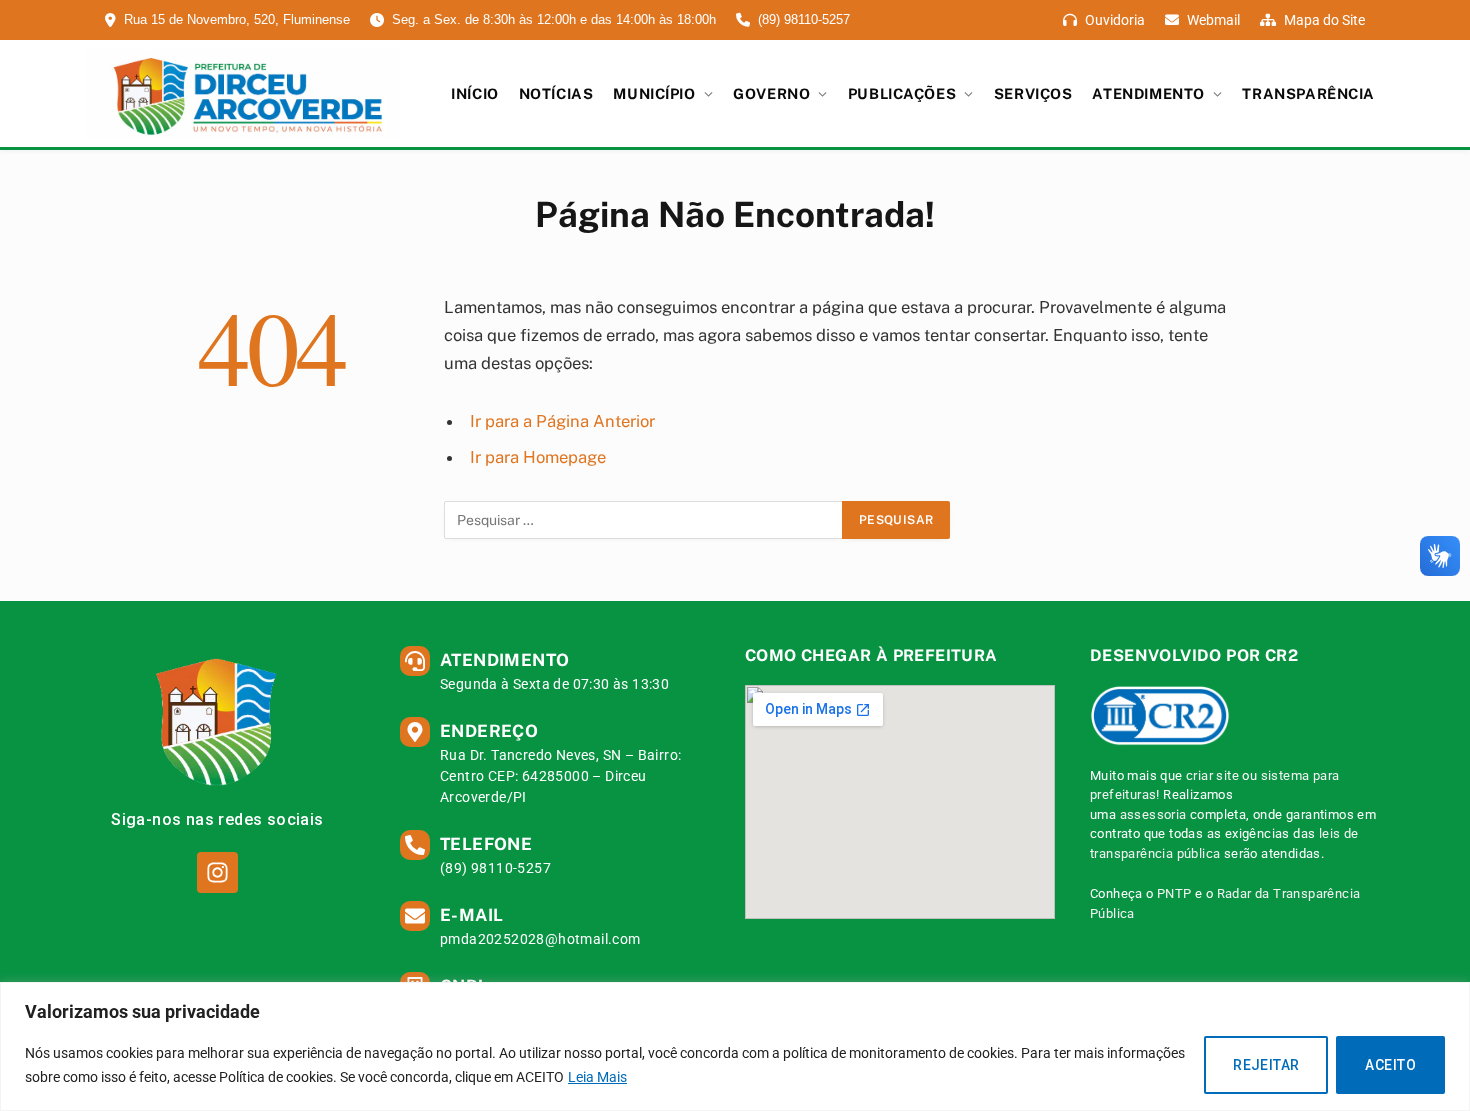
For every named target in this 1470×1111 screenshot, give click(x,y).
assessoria (1153, 814)
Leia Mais (597, 1077)
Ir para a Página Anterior (562, 421)
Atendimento (1148, 93)
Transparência (1308, 93)
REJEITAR (1266, 1065)
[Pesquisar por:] (644, 520)
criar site (1212, 775)
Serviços (1033, 93)
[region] (735, 1046)
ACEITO (1390, 1065)
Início (474, 93)
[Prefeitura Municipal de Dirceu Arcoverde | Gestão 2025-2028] (242, 94)
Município (654, 93)
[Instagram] (217, 872)
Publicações (902, 93)
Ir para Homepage (538, 457)
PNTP (1174, 893)
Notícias (556, 93)
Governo (771, 93)
